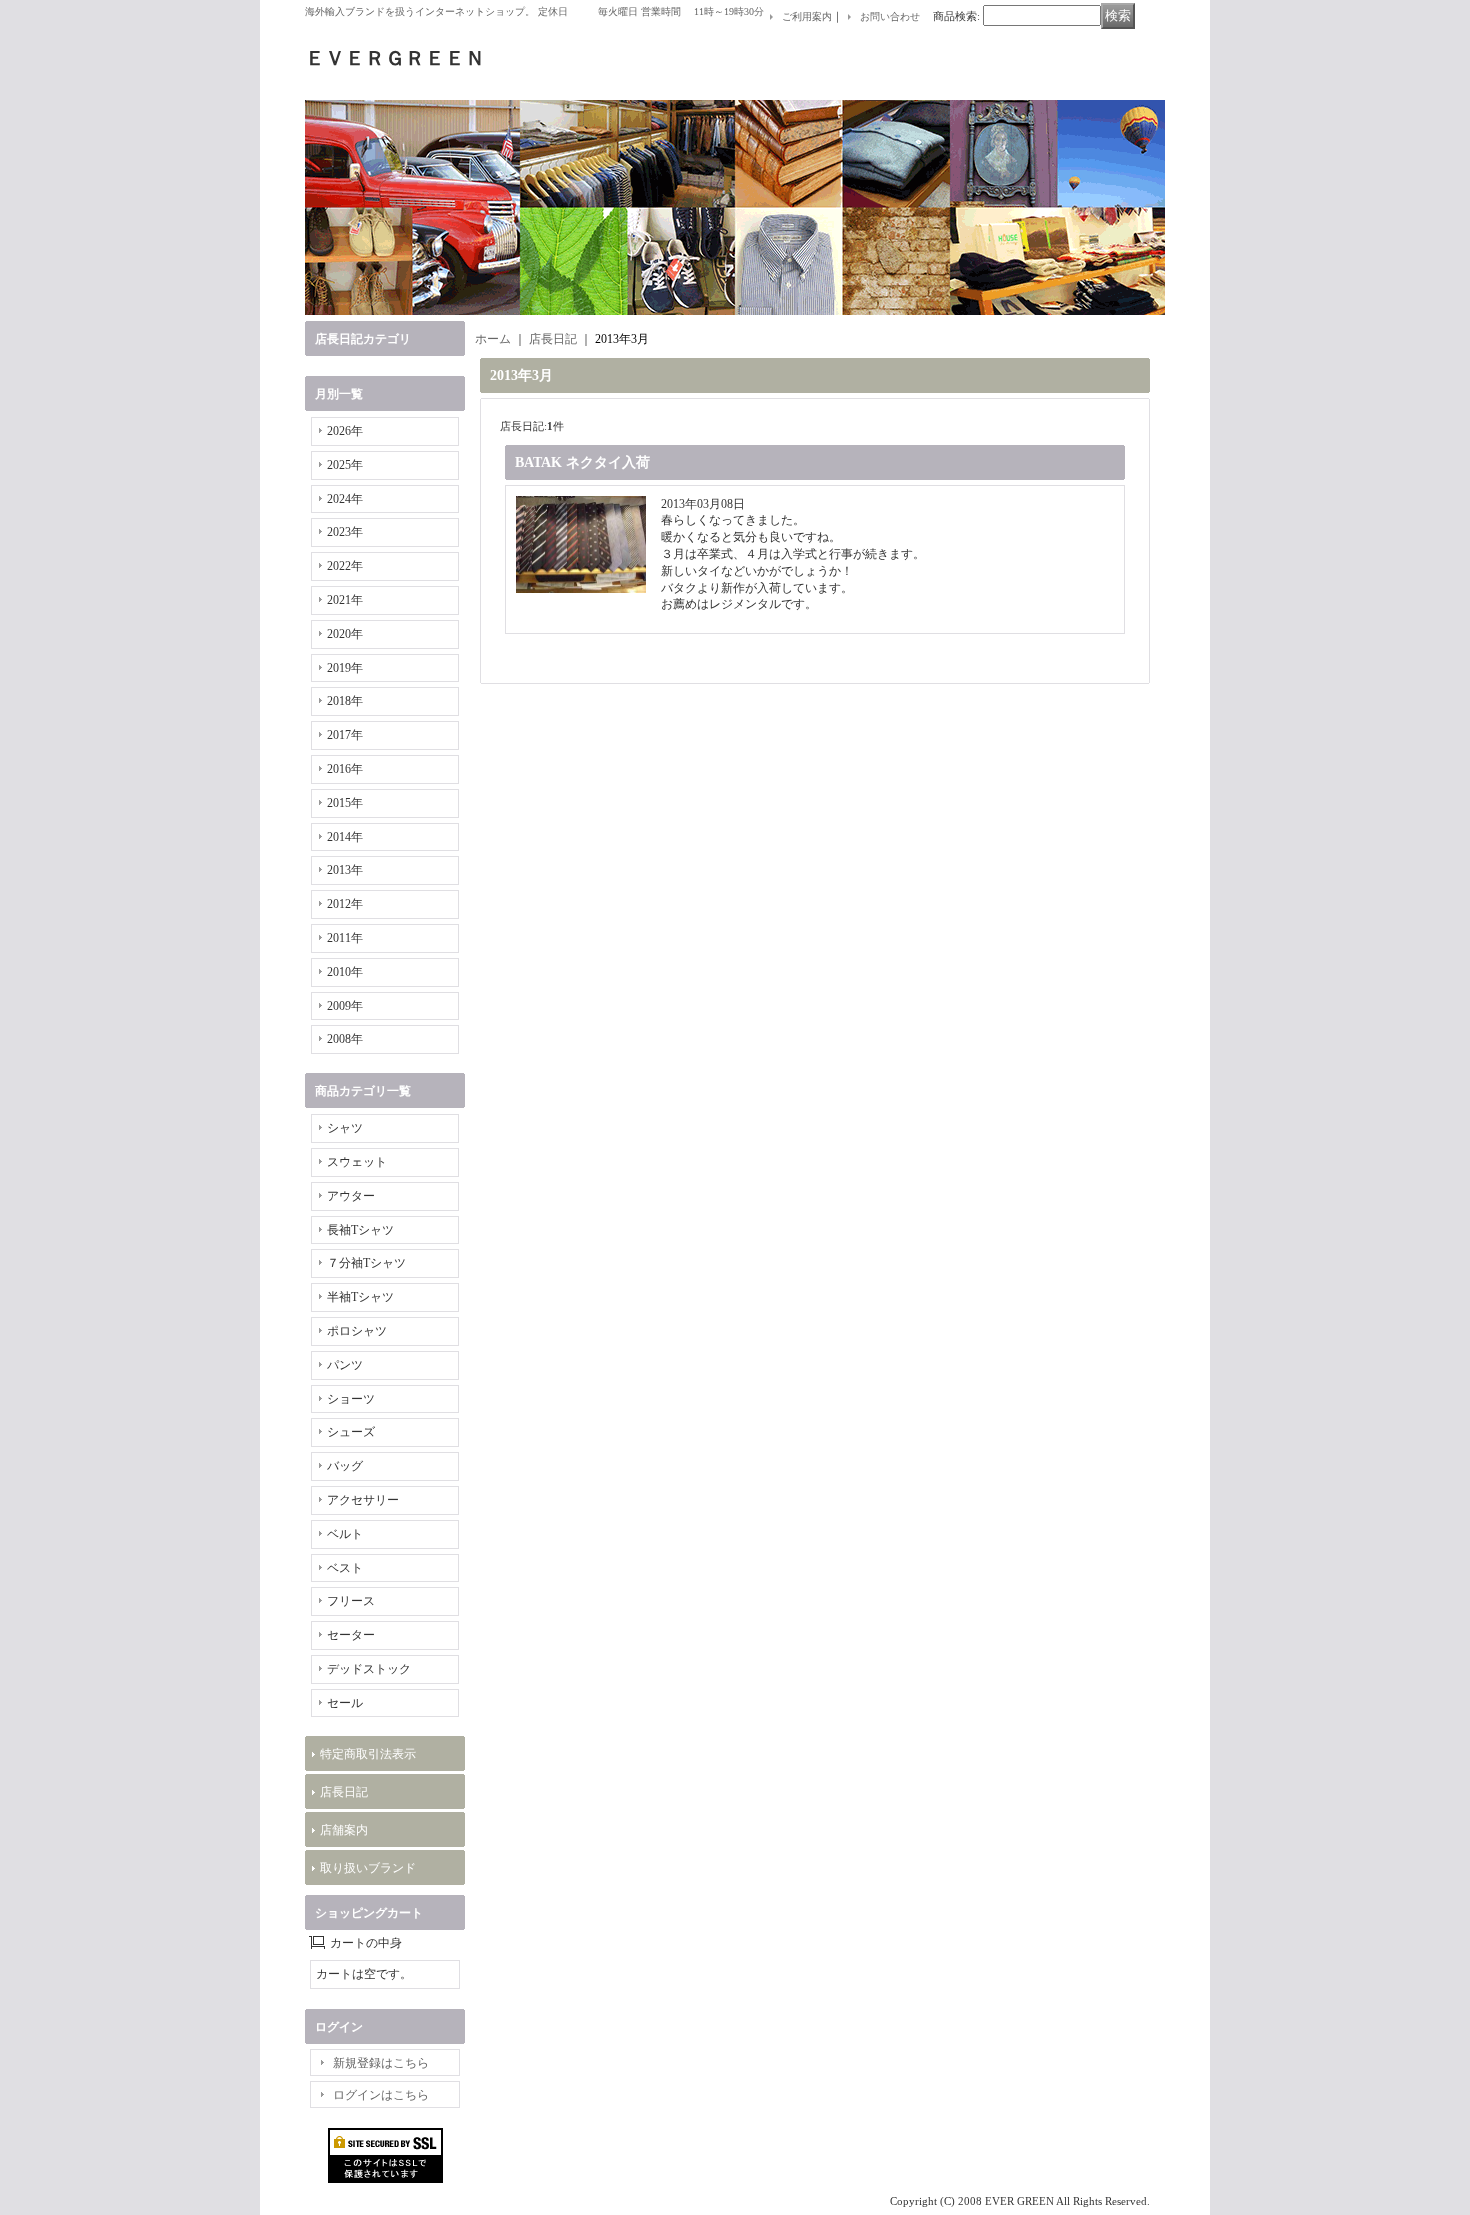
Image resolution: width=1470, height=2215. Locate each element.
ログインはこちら (381, 2095)
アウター (351, 1196)
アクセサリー (363, 1500)
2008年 (345, 1039)
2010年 (345, 972)
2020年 (345, 634)
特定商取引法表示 (368, 1754)
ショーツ (351, 1399)
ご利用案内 (807, 16)
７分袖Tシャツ (366, 1263)
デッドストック (369, 1669)
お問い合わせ (890, 16)
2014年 (345, 837)
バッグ (345, 1466)
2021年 (345, 600)
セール (345, 1703)
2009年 (345, 1006)
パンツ (345, 1365)
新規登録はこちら (381, 2063)
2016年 (345, 769)
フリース (351, 1601)
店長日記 (344, 1792)
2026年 (345, 431)
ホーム (493, 339)
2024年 (345, 499)
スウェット (357, 1162)
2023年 (345, 532)
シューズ (351, 1432)
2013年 (345, 870)
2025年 (345, 465)
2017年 (345, 735)
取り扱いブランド (368, 1868)
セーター (351, 1635)
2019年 (345, 668)
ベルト (345, 1534)
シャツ (345, 1128)
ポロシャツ (357, 1331)
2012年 (345, 904)
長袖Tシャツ (360, 1230)
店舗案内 (344, 1830)
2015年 (345, 803)
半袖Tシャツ (360, 1297)
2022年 (345, 566)
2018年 (345, 701)
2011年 (345, 938)
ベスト (345, 1568)
